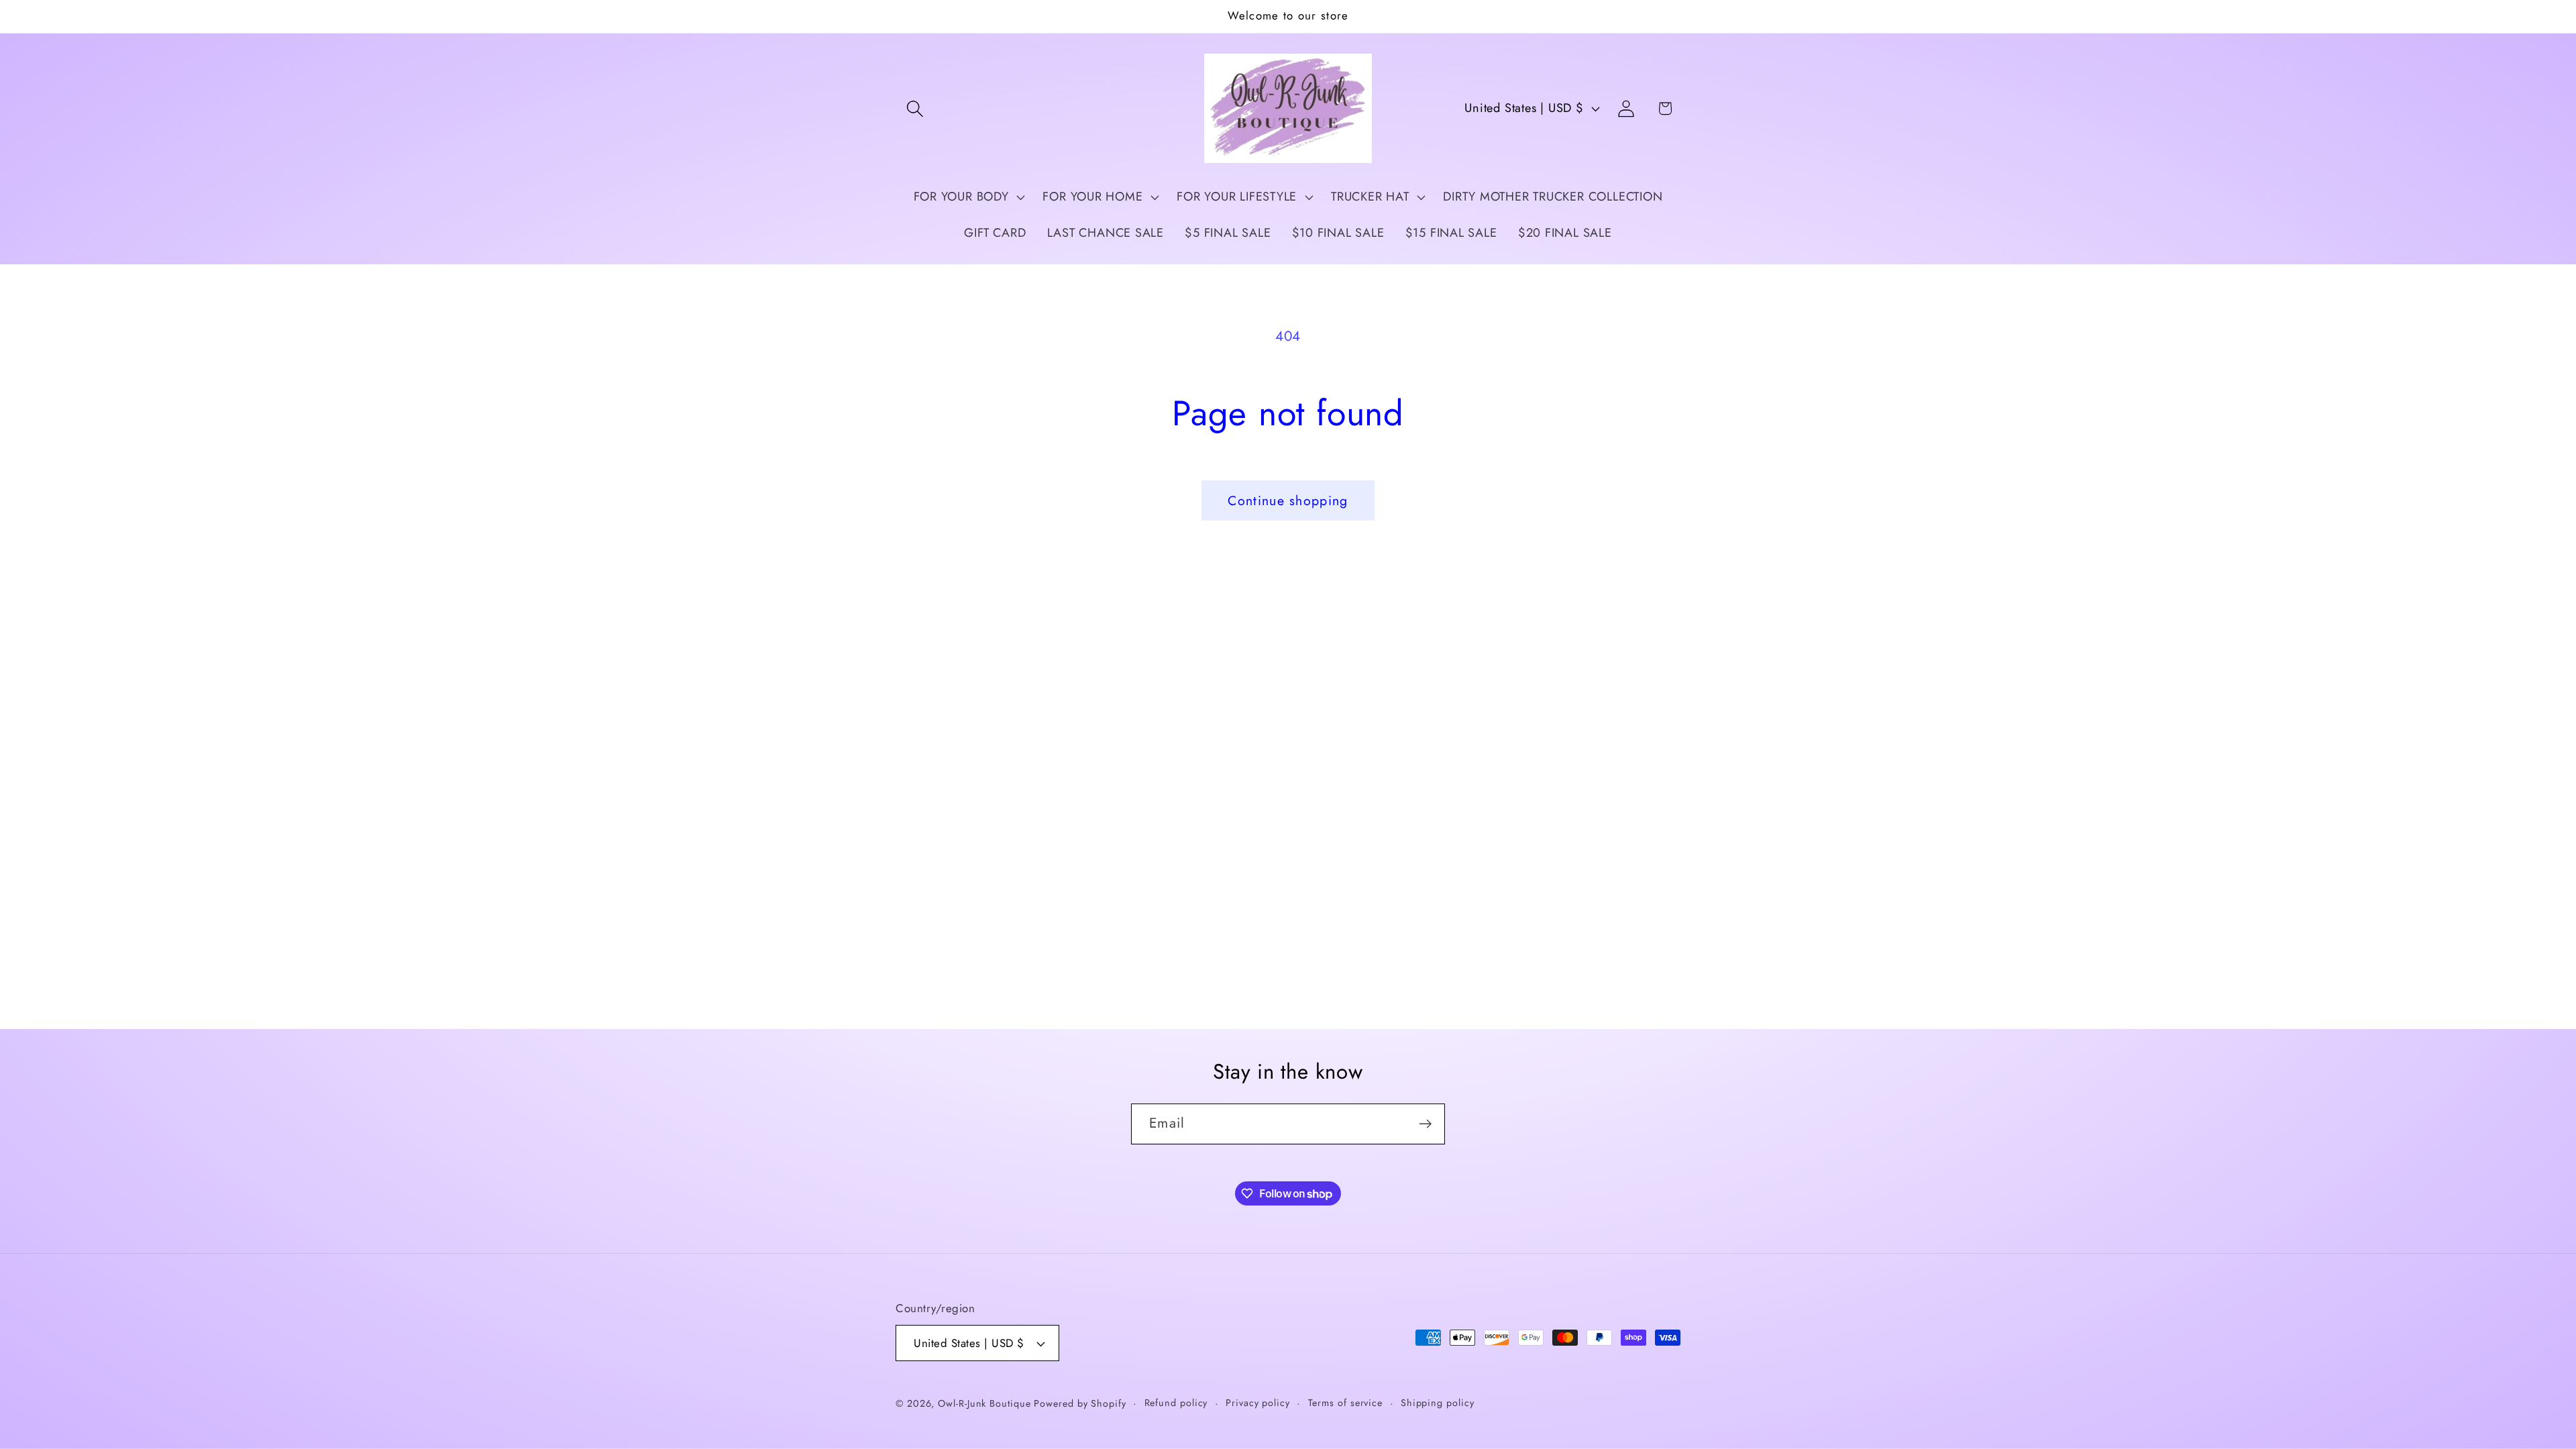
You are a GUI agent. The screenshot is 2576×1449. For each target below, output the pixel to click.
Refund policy (1176, 1403)
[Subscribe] (1425, 1124)
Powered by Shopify (1080, 1403)
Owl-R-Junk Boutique (986, 1403)
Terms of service (1346, 1403)
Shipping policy (1438, 1403)
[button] (915, 108)
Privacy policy (1258, 1403)
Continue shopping (1288, 500)
